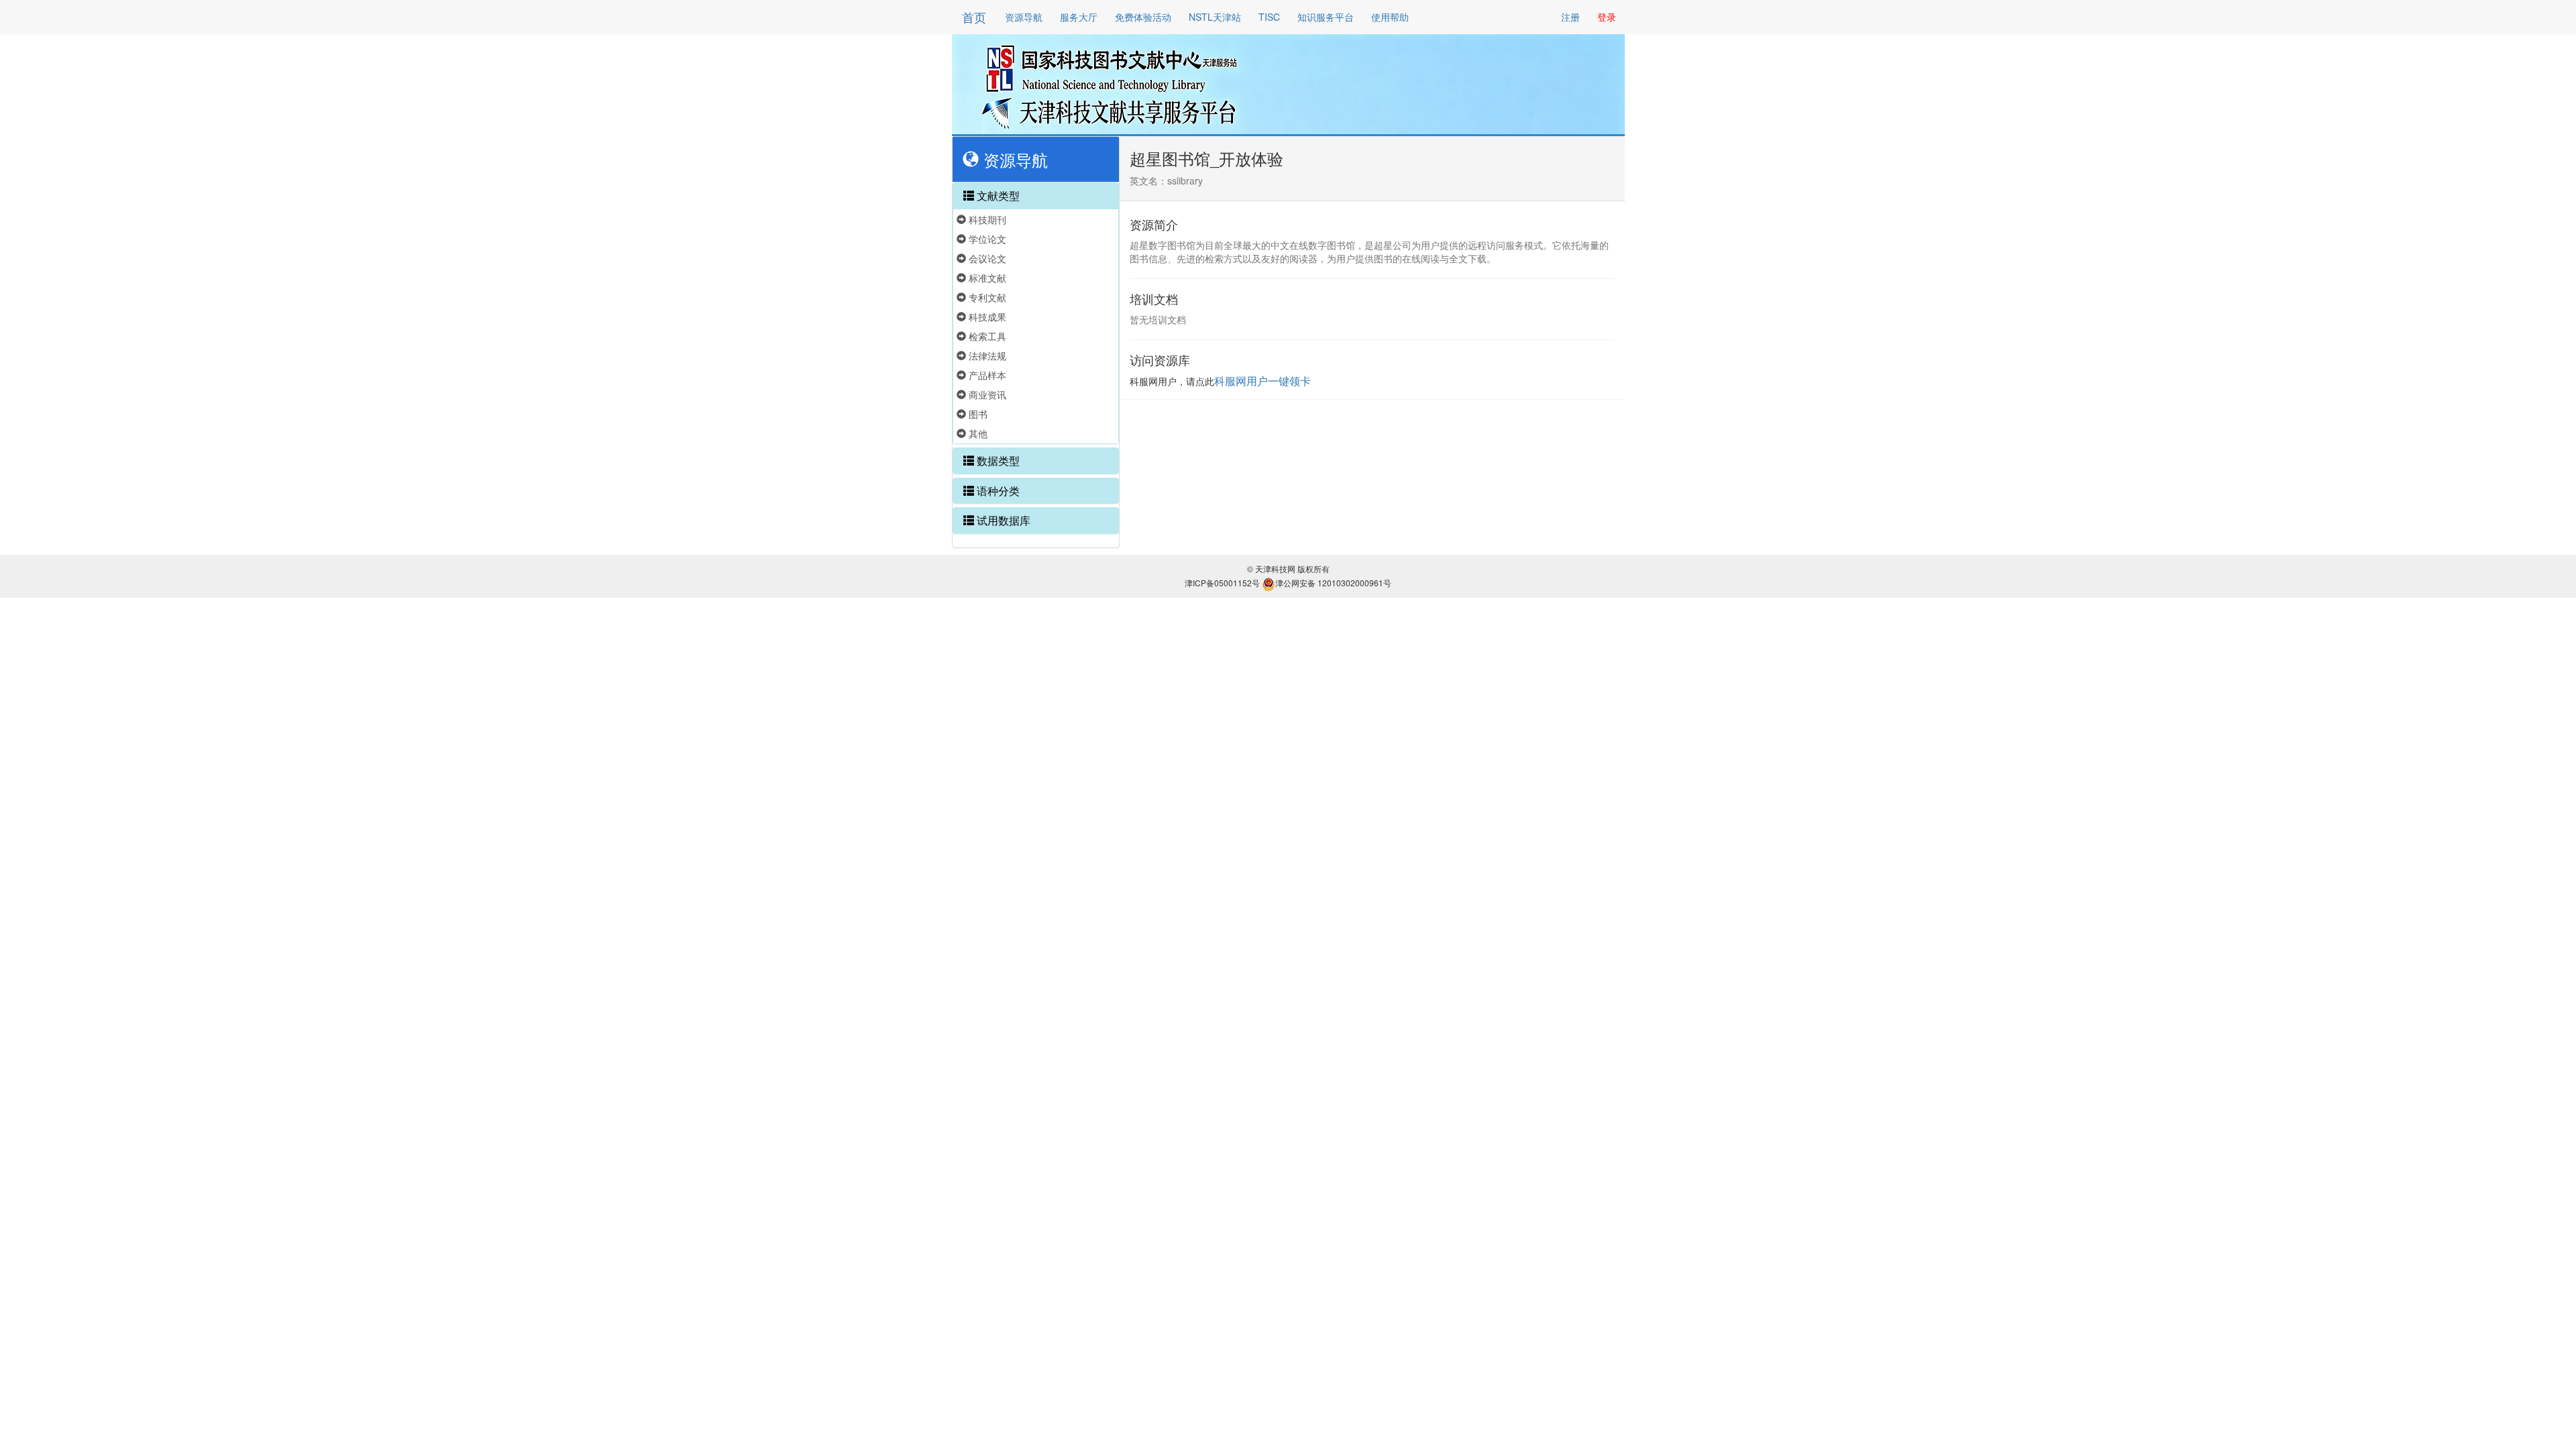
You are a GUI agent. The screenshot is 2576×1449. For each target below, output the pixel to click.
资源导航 (1024, 17)
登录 (1607, 17)
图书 (977, 414)
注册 (1570, 17)
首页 (974, 17)
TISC (1269, 17)
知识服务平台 (1326, 17)
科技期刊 (986, 219)
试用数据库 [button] (1002, 520)
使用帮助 (1390, 17)
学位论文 (986, 239)
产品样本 (986, 375)
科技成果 (986, 317)
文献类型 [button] (997, 196)
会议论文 (986, 258)
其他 (977, 433)
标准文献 (986, 278)
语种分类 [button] (997, 491)
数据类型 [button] (997, 461)
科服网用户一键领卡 (1263, 381)
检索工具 (986, 336)
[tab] (1036, 196)
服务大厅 (1079, 17)
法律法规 (986, 356)
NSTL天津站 (1215, 17)
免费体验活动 (1143, 17)
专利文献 (986, 297)
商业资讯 (986, 394)
